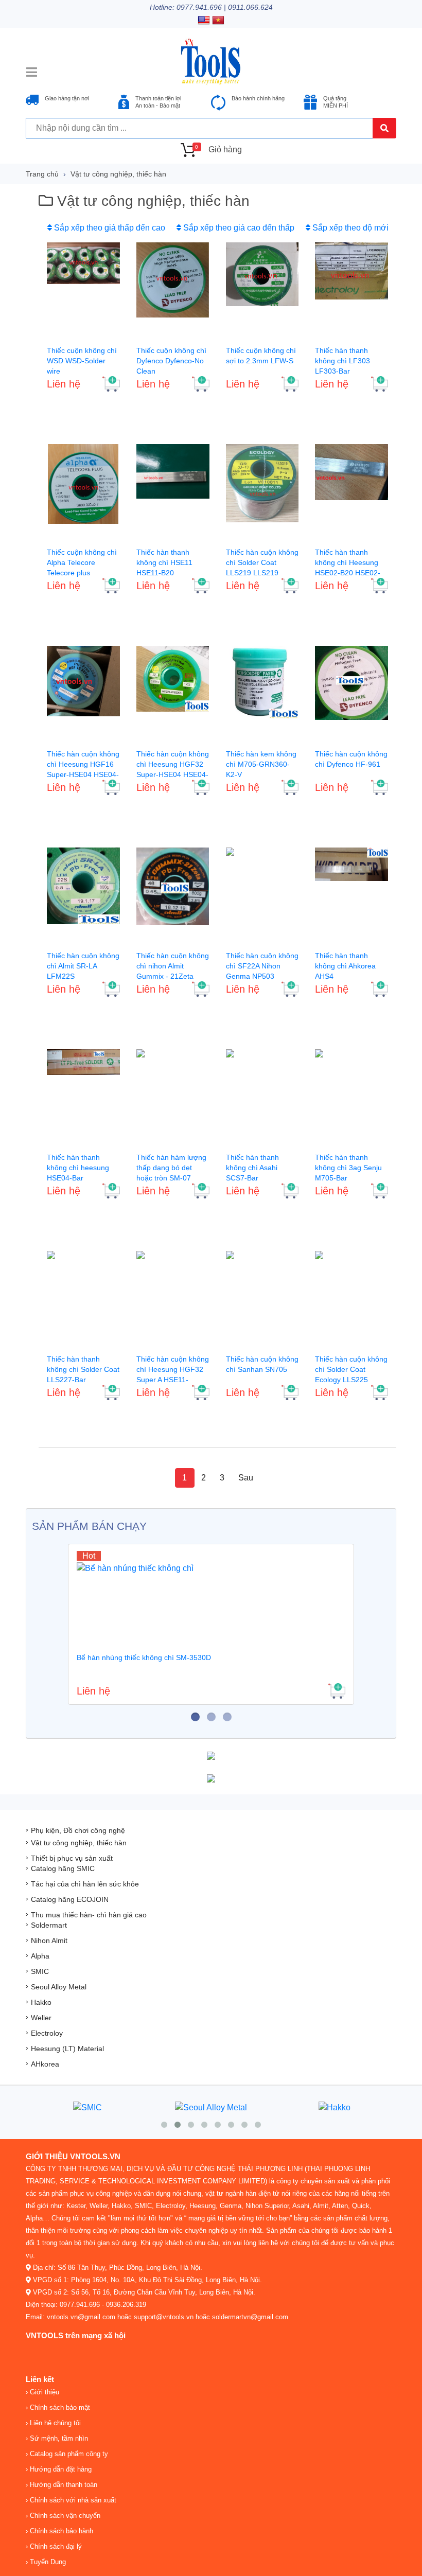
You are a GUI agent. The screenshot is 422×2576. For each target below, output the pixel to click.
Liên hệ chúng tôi (54, 2423)
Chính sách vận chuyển (64, 2516)
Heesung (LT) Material (67, 2049)
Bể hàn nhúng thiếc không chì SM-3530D (144, 1657)
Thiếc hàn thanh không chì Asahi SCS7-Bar (252, 1168)
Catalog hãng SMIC (63, 1868)
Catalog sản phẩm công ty (68, 2454)
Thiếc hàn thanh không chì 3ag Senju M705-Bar (348, 1168)
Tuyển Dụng (47, 2562)
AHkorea (45, 2064)
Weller (41, 2018)
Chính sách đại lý (55, 2546)
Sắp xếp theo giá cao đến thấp (238, 228)
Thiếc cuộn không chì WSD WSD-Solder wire (82, 361)
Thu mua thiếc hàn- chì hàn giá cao (89, 1915)
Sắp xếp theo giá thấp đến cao (109, 228)
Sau (246, 1478)
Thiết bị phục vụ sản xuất (72, 1858)
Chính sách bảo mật (59, 2407)
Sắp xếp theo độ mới (349, 228)
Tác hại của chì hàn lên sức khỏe (85, 1884)
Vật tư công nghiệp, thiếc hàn (118, 174)
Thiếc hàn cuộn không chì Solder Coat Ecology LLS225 (351, 1369)
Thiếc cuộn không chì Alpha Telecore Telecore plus (82, 562)
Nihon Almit (49, 1940)
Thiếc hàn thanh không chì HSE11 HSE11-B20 (164, 562)
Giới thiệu (43, 2392)
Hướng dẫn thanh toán (63, 2485)
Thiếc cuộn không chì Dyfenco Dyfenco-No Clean (171, 361)
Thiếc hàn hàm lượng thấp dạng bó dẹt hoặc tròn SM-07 (171, 1168)
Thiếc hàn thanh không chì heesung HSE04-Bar (78, 1168)
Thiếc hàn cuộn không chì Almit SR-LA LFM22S (83, 966)
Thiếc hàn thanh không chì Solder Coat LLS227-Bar (83, 1369)
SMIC (40, 1971)
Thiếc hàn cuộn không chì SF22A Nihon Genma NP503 (262, 966)
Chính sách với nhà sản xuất (72, 2500)
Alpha (40, 1956)
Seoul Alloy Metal (59, 1987)
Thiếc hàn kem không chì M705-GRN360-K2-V (261, 764)
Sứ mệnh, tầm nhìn (58, 2438)
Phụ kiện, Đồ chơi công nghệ (78, 1830)
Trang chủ (42, 174)
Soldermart (49, 1925)
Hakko (41, 2002)
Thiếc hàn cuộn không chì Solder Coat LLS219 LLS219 (262, 562)
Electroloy (47, 2033)
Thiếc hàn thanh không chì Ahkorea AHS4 (345, 966)
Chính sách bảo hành (60, 2531)
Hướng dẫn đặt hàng (60, 2469)
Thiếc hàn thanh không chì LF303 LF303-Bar (342, 361)
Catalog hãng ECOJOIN (70, 1899)
